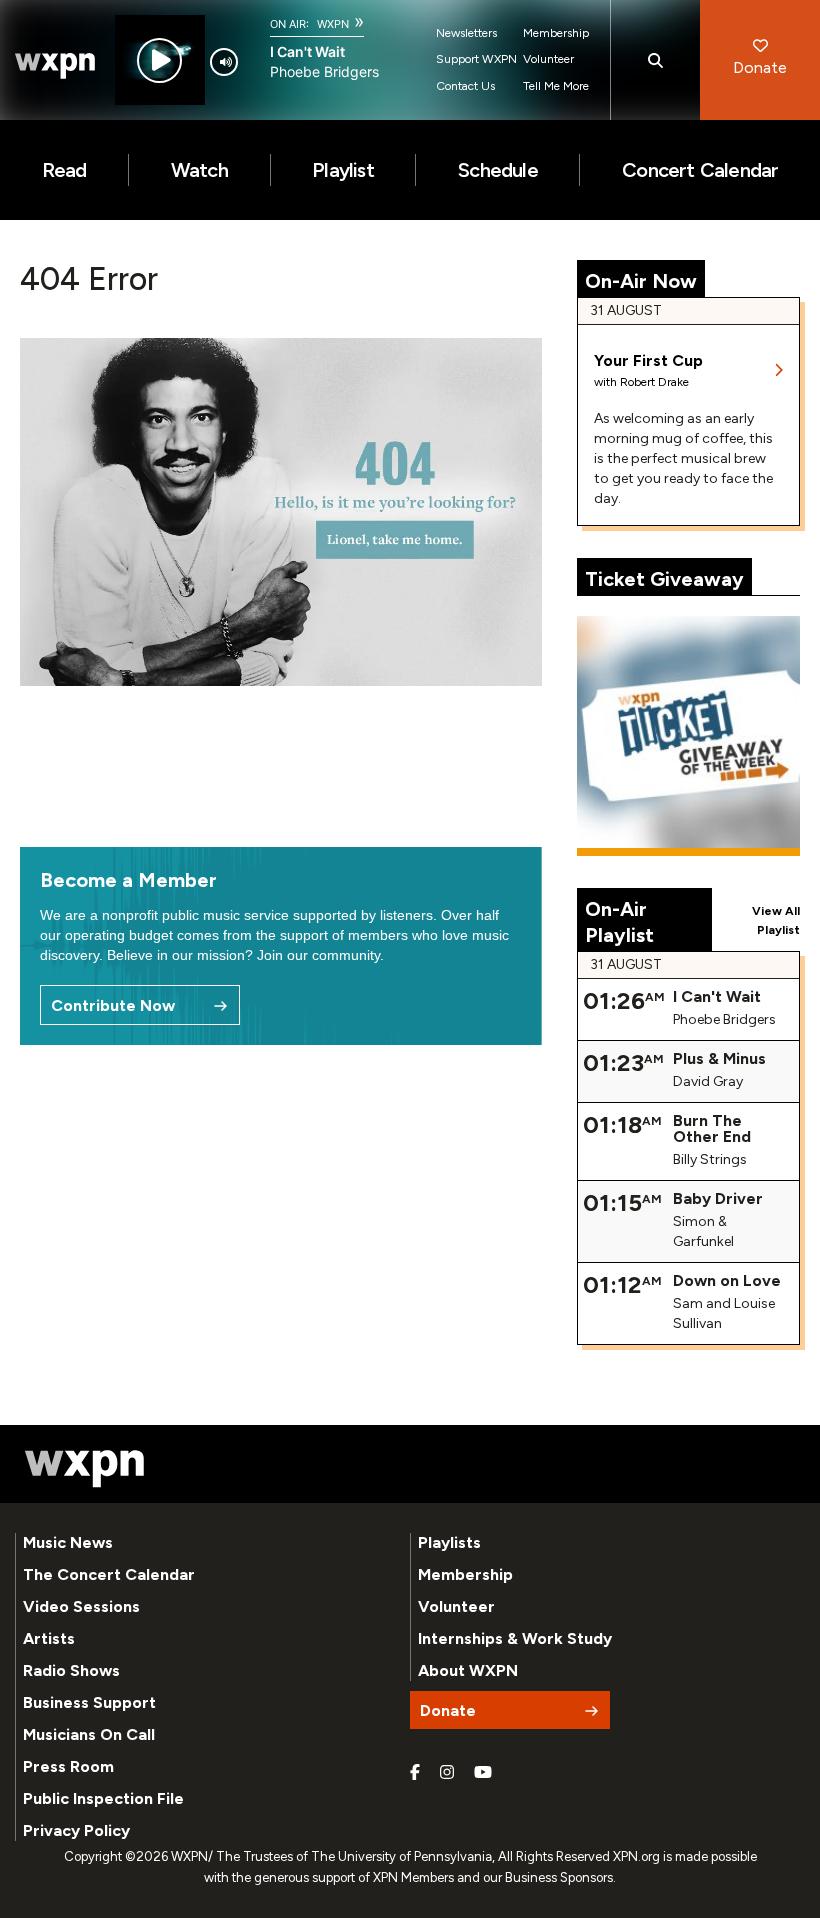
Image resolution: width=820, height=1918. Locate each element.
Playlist (343, 170)
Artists (49, 1638)
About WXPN (468, 1670)
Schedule (498, 170)
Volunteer (548, 59)
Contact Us (465, 86)
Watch (199, 170)
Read (64, 170)
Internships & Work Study (515, 1638)
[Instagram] (447, 1773)
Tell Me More (556, 86)
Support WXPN (476, 59)
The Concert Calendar (109, 1574)
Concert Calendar (700, 170)
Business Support (89, 1702)
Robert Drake (654, 382)
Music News (68, 1542)
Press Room (68, 1766)
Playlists (449, 1542)
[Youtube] (483, 1773)
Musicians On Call (89, 1734)
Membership (556, 33)
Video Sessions (81, 1606)
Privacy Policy (76, 1830)
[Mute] (224, 62)
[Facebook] (415, 1773)
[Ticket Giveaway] (689, 736)
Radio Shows (71, 1670)
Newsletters (466, 33)
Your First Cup (648, 360)
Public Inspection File (103, 1798)
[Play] (159, 60)
